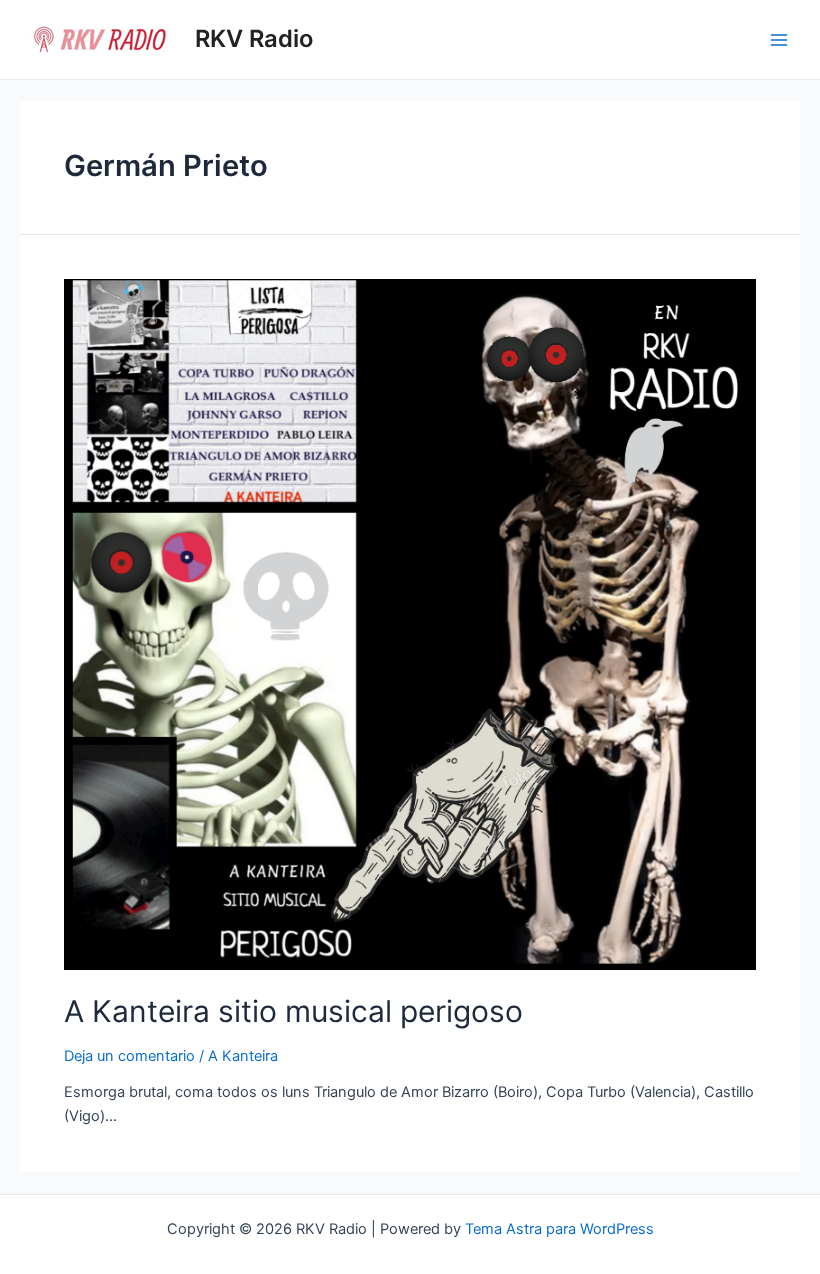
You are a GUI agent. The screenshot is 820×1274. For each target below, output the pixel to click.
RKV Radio (254, 38)
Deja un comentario (129, 1056)
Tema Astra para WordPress (559, 1229)
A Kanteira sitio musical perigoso (293, 1011)
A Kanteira (243, 1056)
